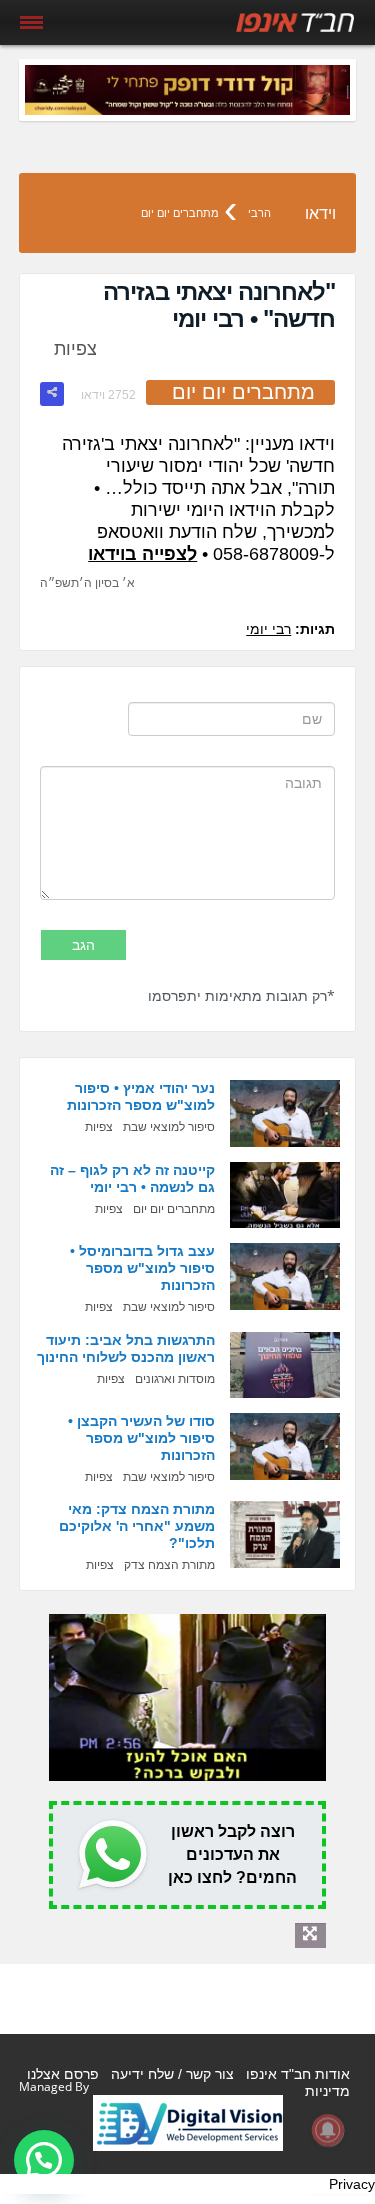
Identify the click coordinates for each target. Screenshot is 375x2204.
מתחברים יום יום (180, 213)
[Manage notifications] (328, 2130)
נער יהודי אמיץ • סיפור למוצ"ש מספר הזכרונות (141, 1096)
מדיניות (327, 2091)
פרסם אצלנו (63, 2074)
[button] (44, 2160)
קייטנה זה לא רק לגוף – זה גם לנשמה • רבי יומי (132, 1178)
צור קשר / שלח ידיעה (172, 2074)
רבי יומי (268, 629)
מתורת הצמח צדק (169, 1565)
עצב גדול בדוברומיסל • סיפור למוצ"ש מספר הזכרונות (142, 1268)
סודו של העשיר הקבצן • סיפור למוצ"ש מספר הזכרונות (141, 1438)
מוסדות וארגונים (175, 1379)
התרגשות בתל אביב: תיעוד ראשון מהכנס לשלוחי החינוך (126, 1348)
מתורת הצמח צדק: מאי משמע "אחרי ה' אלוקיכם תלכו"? (137, 1526)
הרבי (259, 213)
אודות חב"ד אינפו (298, 2074)
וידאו (320, 213)
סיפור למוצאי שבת (169, 1127)
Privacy (352, 2184)
